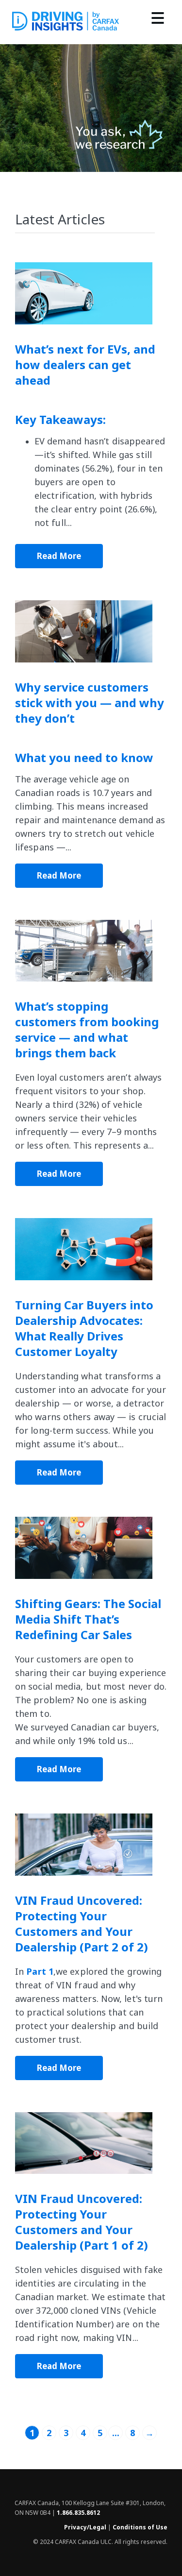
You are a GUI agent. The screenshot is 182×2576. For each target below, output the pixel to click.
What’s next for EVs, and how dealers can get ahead (85, 365)
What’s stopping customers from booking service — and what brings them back (87, 1030)
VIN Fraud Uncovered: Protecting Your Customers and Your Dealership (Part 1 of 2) (82, 2222)
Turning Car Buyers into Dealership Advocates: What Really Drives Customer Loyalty (84, 1328)
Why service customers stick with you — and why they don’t (90, 703)
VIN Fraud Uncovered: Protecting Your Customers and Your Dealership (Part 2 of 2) (82, 1924)
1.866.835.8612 (78, 2513)
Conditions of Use (140, 2527)
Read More (59, 556)
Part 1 (40, 1971)
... (116, 2433)
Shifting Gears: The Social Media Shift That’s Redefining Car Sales (88, 1619)
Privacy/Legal (85, 2527)
